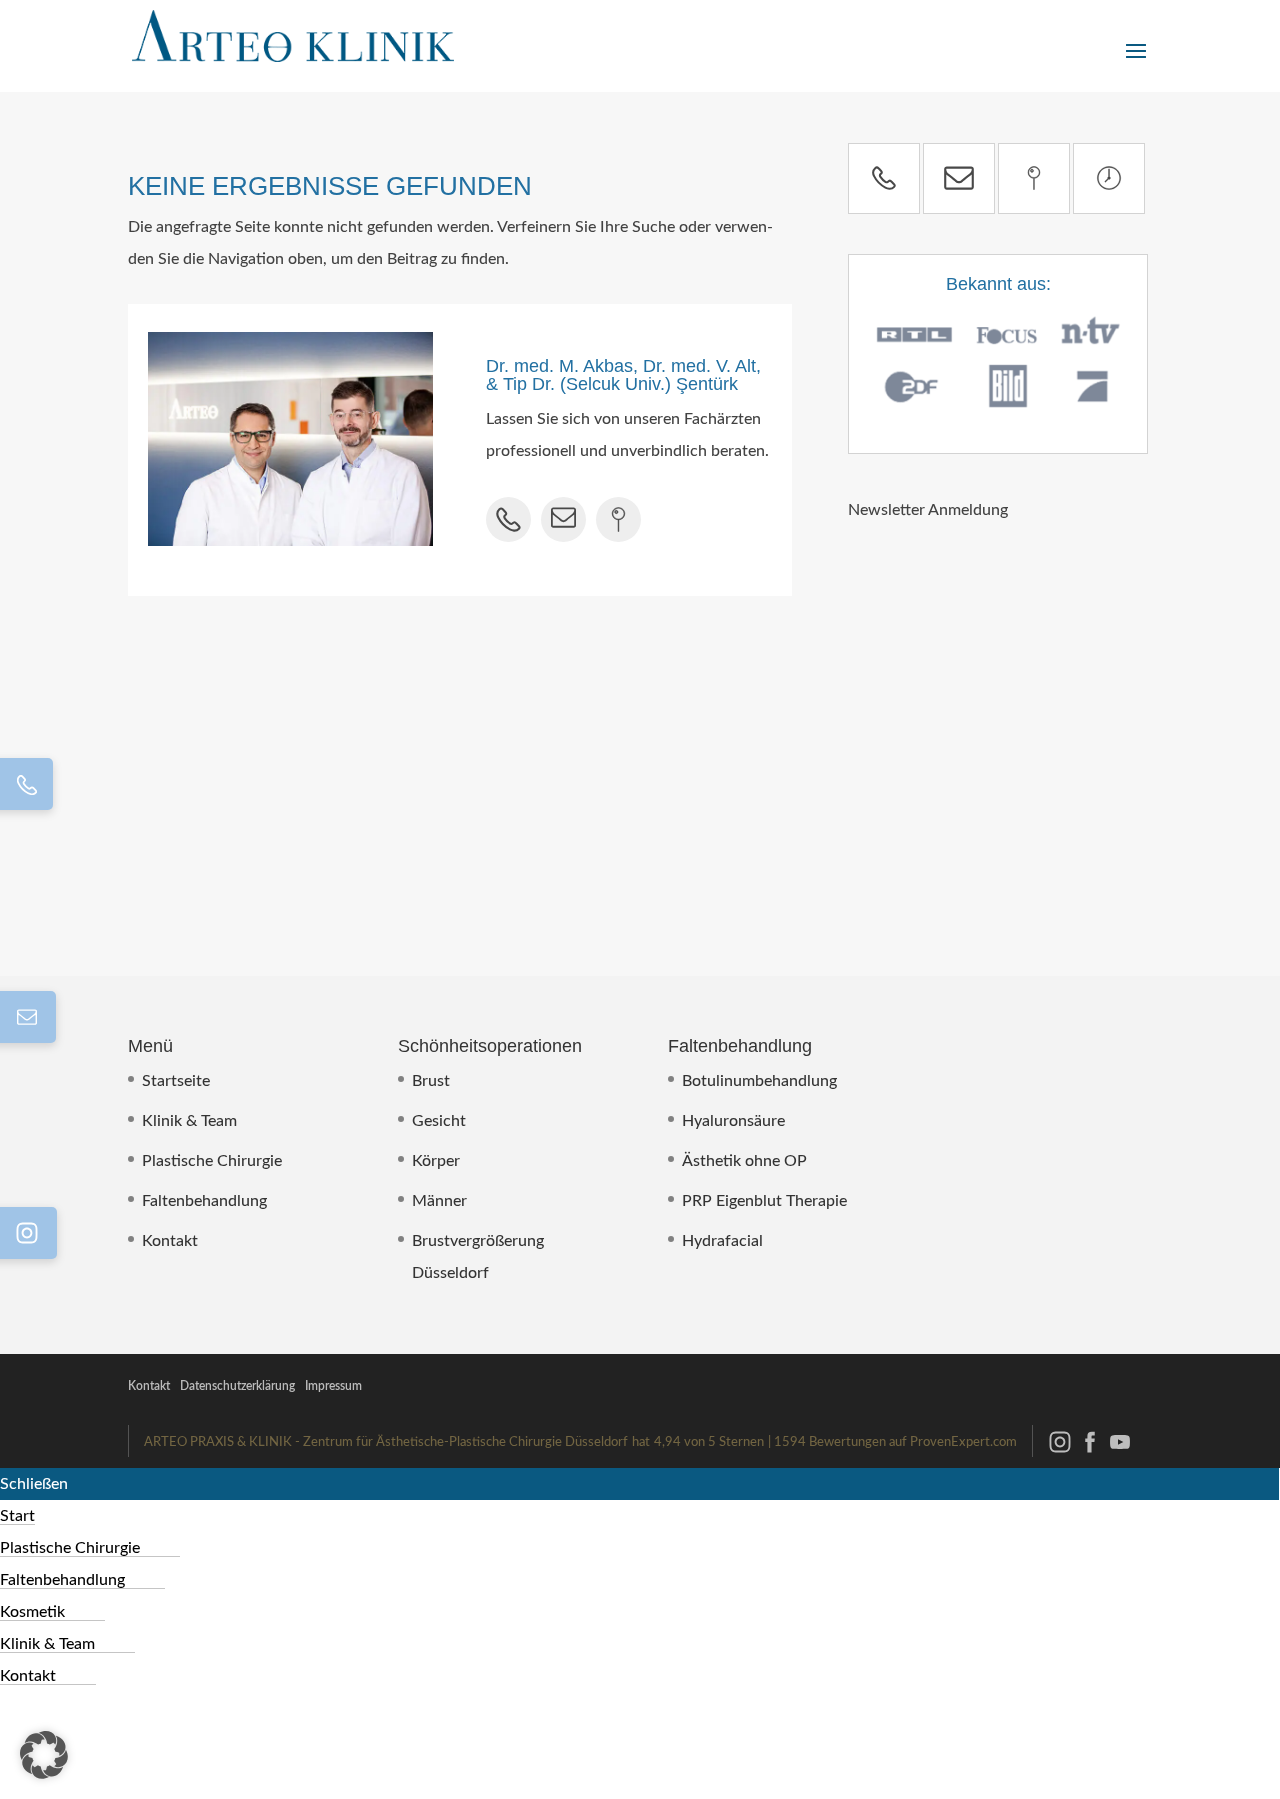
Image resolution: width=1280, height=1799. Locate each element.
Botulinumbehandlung (759, 1081)
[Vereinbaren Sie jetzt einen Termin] (1109, 178)
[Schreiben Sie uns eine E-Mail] (959, 178)
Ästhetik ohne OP (744, 1161)
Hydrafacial (722, 1241)
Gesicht (439, 1121)
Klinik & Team (189, 1121)
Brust (431, 1081)
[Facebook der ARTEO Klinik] (1090, 1452)
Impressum (333, 1386)
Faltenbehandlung (204, 1201)
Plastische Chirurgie (212, 1161)
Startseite (176, 1081)
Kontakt (170, 1241)
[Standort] (1034, 178)
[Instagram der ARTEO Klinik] (1060, 1452)
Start (17, 1516)
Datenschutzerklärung (237, 1386)
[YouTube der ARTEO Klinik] (1120, 1452)
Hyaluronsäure (733, 1121)
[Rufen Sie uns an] (884, 178)
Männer (439, 1201)
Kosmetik (32, 1612)
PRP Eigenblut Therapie (764, 1201)
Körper (436, 1161)
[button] (44, 1755)
